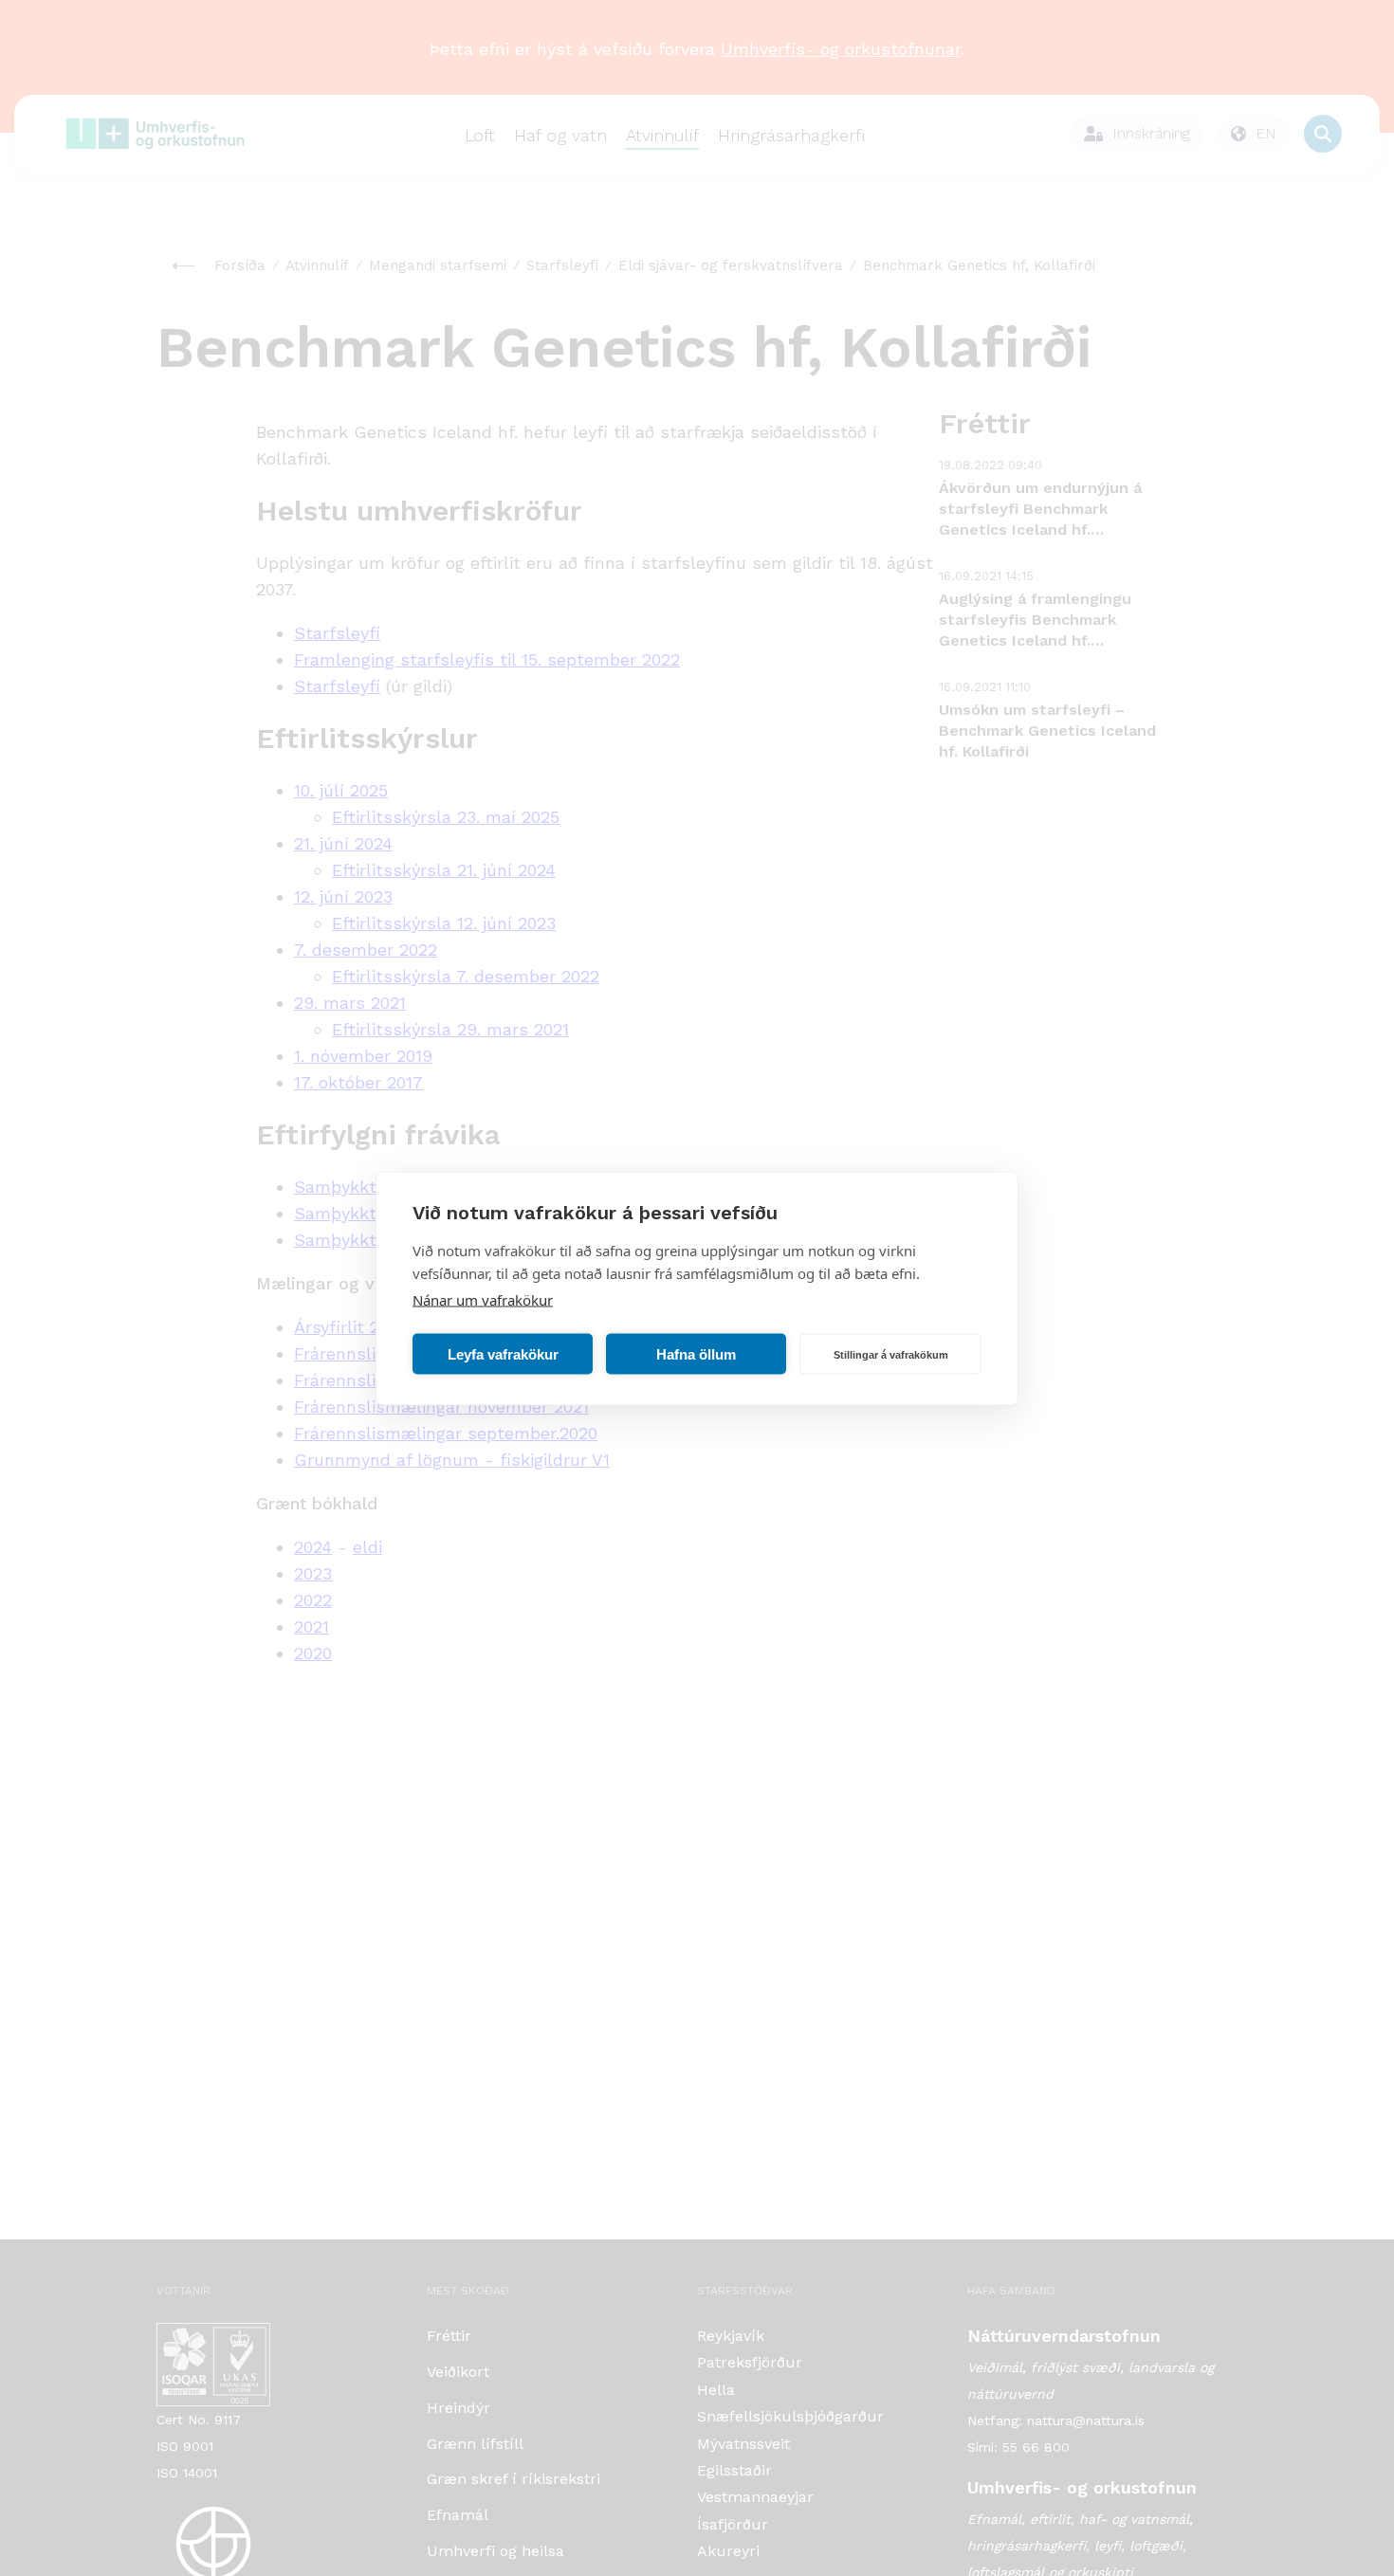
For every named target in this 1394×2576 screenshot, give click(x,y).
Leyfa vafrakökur (503, 1353)
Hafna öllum (696, 1353)
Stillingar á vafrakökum (891, 1354)
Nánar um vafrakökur (483, 1299)
